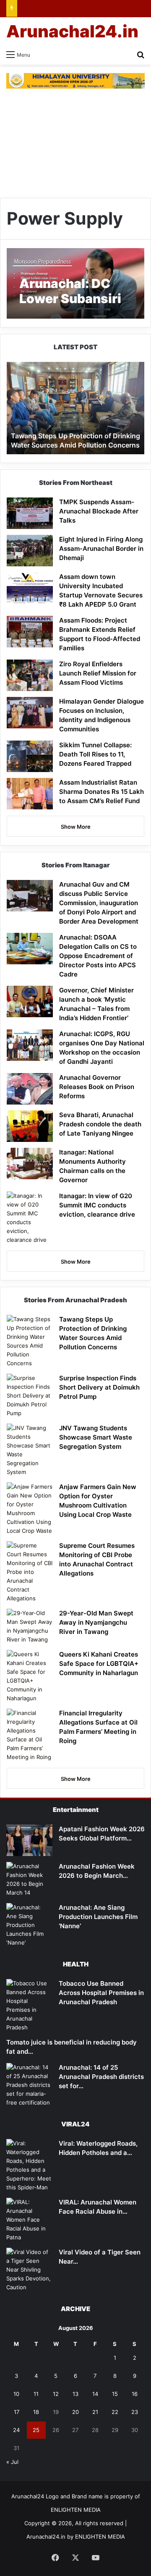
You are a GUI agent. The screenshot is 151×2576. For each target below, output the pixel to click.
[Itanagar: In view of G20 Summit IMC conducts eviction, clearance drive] (30, 1218)
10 (16, 2394)
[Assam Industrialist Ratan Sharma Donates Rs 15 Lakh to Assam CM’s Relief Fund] (30, 794)
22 (115, 2412)
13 (75, 2394)
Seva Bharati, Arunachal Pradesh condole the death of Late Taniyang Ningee (100, 1124)
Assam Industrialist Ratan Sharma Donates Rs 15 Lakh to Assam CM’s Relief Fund (102, 792)
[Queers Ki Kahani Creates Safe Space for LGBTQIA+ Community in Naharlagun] (30, 1676)
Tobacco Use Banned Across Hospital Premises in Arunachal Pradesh (101, 1993)
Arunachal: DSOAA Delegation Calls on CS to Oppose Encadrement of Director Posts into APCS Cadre (98, 956)
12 (56, 2394)
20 (75, 2412)
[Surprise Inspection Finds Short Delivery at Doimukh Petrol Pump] (30, 1396)
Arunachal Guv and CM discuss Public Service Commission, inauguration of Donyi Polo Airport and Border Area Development (99, 903)
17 (17, 2412)
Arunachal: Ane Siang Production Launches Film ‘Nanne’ (98, 1917)
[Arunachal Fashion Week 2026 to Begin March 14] (29, 1880)
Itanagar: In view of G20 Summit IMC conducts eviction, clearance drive (97, 1205)
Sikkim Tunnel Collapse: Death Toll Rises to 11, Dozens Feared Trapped (95, 754)
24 (16, 2430)
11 (36, 2394)
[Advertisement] (75, 143)
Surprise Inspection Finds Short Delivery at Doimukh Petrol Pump (99, 1387)
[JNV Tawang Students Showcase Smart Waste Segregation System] (30, 1450)
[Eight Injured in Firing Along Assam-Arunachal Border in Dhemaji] (30, 551)
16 (135, 2394)
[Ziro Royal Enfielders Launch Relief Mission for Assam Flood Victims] (30, 675)
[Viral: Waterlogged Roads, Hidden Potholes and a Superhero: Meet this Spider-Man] (29, 2165)
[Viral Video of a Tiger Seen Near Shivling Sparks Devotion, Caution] (29, 2270)
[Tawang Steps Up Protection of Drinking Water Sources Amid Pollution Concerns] (30, 1341)
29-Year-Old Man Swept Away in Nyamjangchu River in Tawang (96, 1622)
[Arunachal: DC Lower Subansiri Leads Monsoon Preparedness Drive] (75, 283)
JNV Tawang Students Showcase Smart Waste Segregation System (96, 1437)
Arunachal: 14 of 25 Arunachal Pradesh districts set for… (101, 2077)
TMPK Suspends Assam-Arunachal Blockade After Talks (99, 511)
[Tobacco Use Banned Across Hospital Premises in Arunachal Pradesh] (29, 2005)
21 (95, 2412)
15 (115, 2394)
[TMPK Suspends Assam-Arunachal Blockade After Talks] (30, 513)
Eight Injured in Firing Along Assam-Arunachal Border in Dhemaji (101, 548)
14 (95, 2394)
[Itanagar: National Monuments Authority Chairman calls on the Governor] (30, 1164)
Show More (76, 827)
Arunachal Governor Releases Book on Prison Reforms (97, 1087)
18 (36, 2412)
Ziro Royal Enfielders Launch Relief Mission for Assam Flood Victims (98, 673)
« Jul (12, 2462)
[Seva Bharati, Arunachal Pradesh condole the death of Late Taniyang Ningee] (30, 1126)
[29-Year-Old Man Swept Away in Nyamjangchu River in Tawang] (30, 1626)
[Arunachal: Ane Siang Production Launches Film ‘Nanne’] (29, 1925)
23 (135, 2412)
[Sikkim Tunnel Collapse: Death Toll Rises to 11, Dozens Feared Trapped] (30, 756)
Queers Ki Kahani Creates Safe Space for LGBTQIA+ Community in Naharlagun (99, 1664)
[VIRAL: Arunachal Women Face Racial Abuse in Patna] (29, 2220)
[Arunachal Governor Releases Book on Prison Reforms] (30, 1089)
